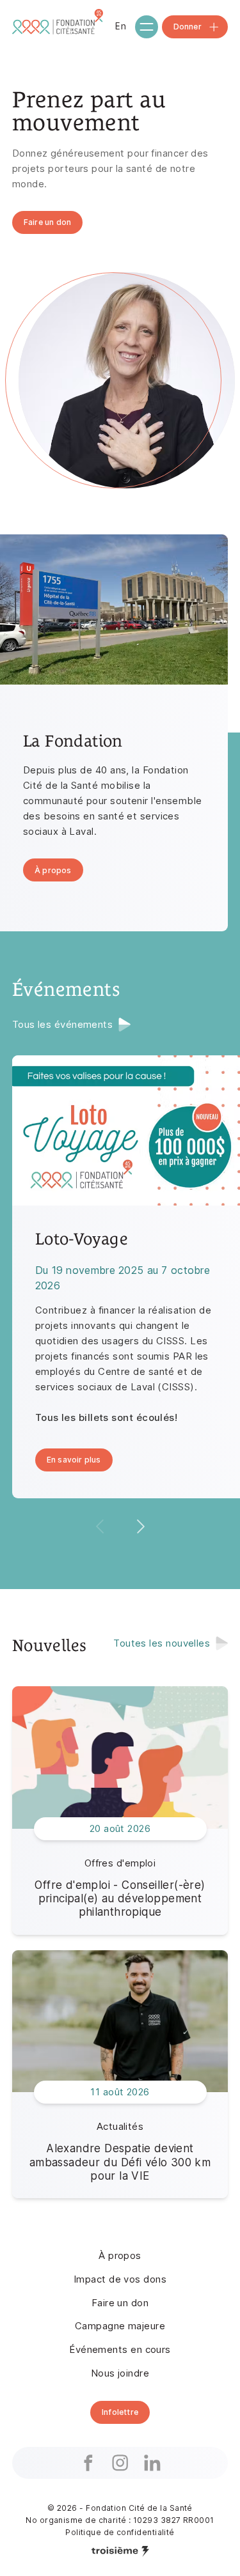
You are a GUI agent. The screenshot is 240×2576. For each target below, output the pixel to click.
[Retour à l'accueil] (60, 27)
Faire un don (120, 2303)
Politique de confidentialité (120, 2532)
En (121, 26)
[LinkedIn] (152, 2463)
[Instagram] (120, 2463)
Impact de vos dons (120, 2279)
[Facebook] (88, 2463)
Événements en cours (120, 2349)
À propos (120, 2255)
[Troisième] (120, 2551)
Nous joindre (120, 2373)
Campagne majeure (120, 2326)
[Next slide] (141, 1526)
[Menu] (147, 27)
